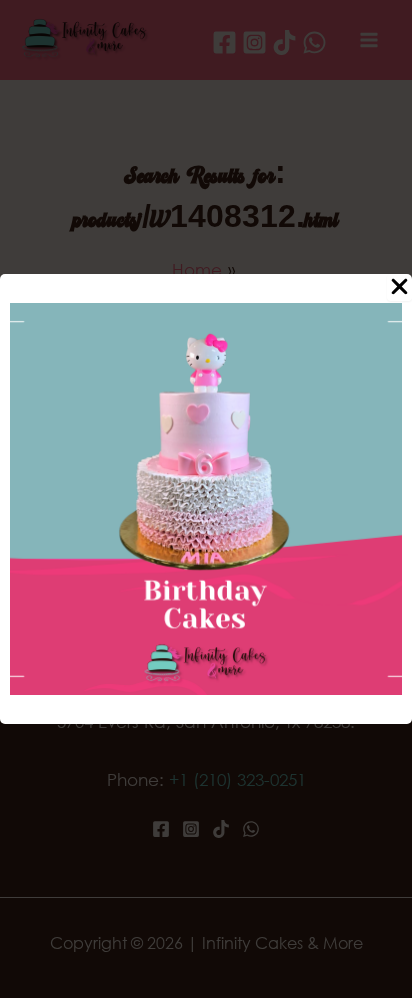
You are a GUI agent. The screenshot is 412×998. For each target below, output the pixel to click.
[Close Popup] (399, 287)
